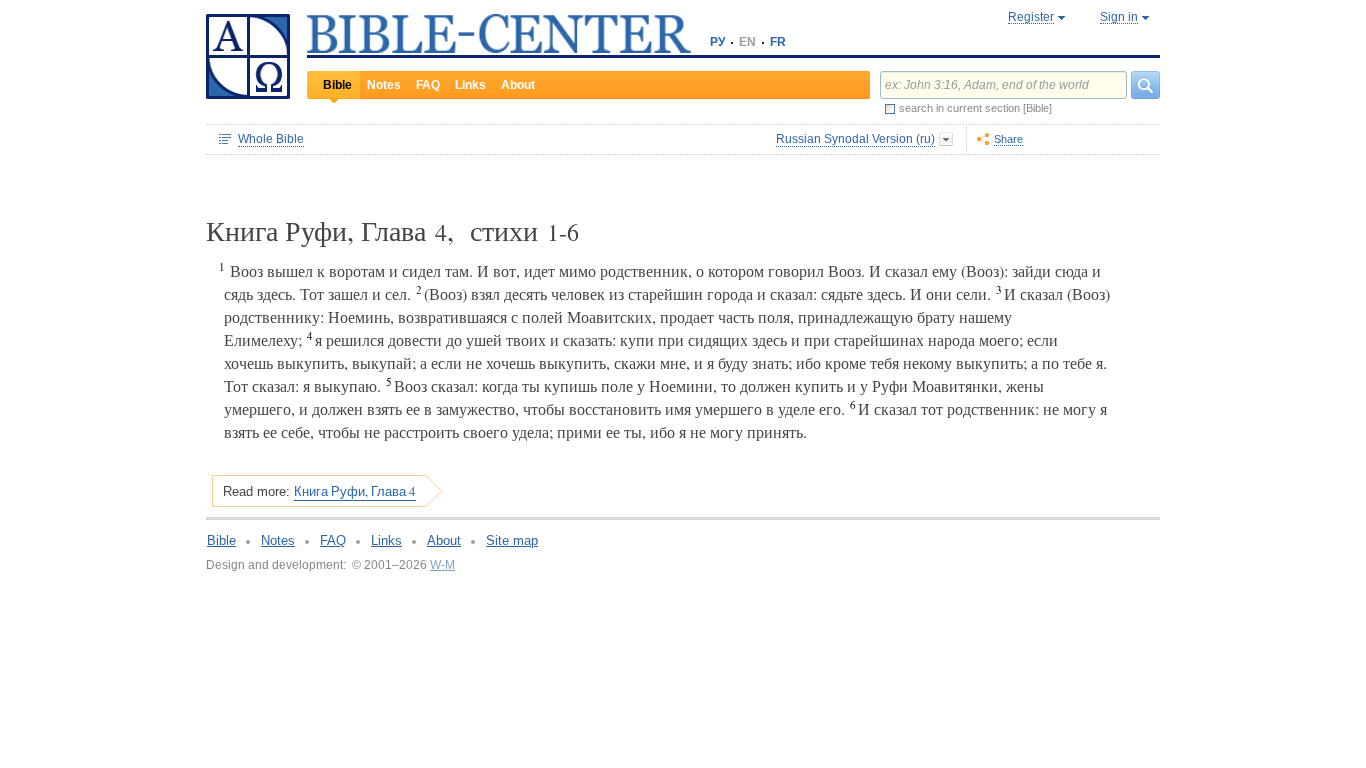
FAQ (428, 85)
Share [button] (1008, 139)
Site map (512, 540)
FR (778, 42)
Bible (337, 85)
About (518, 85)
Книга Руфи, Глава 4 (355, 491)
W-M (442, 565)
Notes (384, 85)
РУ (717, 42)
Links (470, 85)
